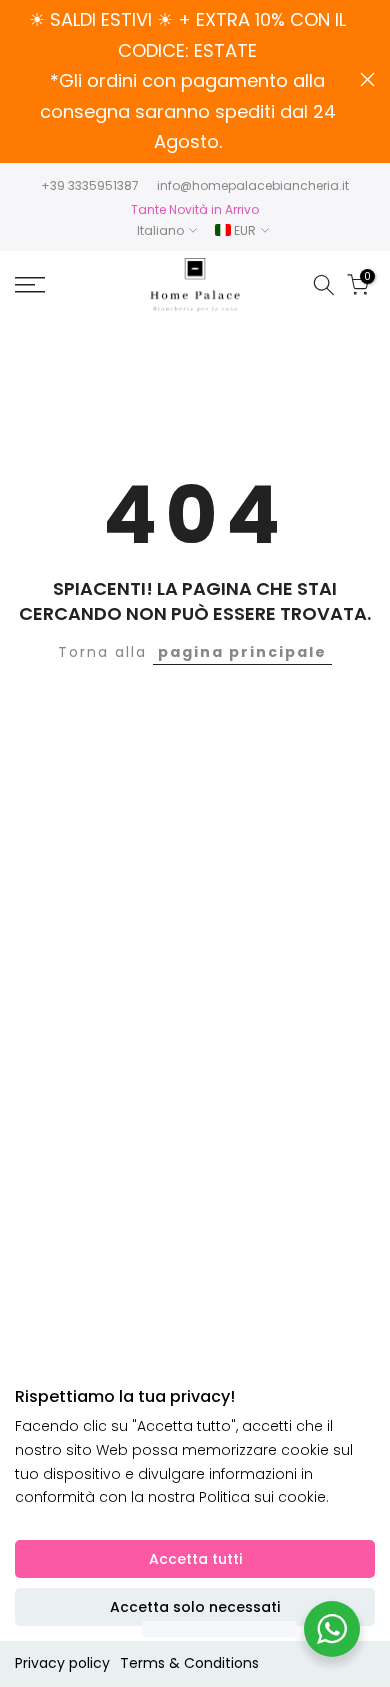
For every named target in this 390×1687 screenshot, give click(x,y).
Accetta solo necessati (195, 1607)
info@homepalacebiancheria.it (253, 185)
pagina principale (242, 652)
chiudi (367, 79)
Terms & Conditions (189, 1663)
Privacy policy (62, 1663)
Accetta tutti (195, 1559)
